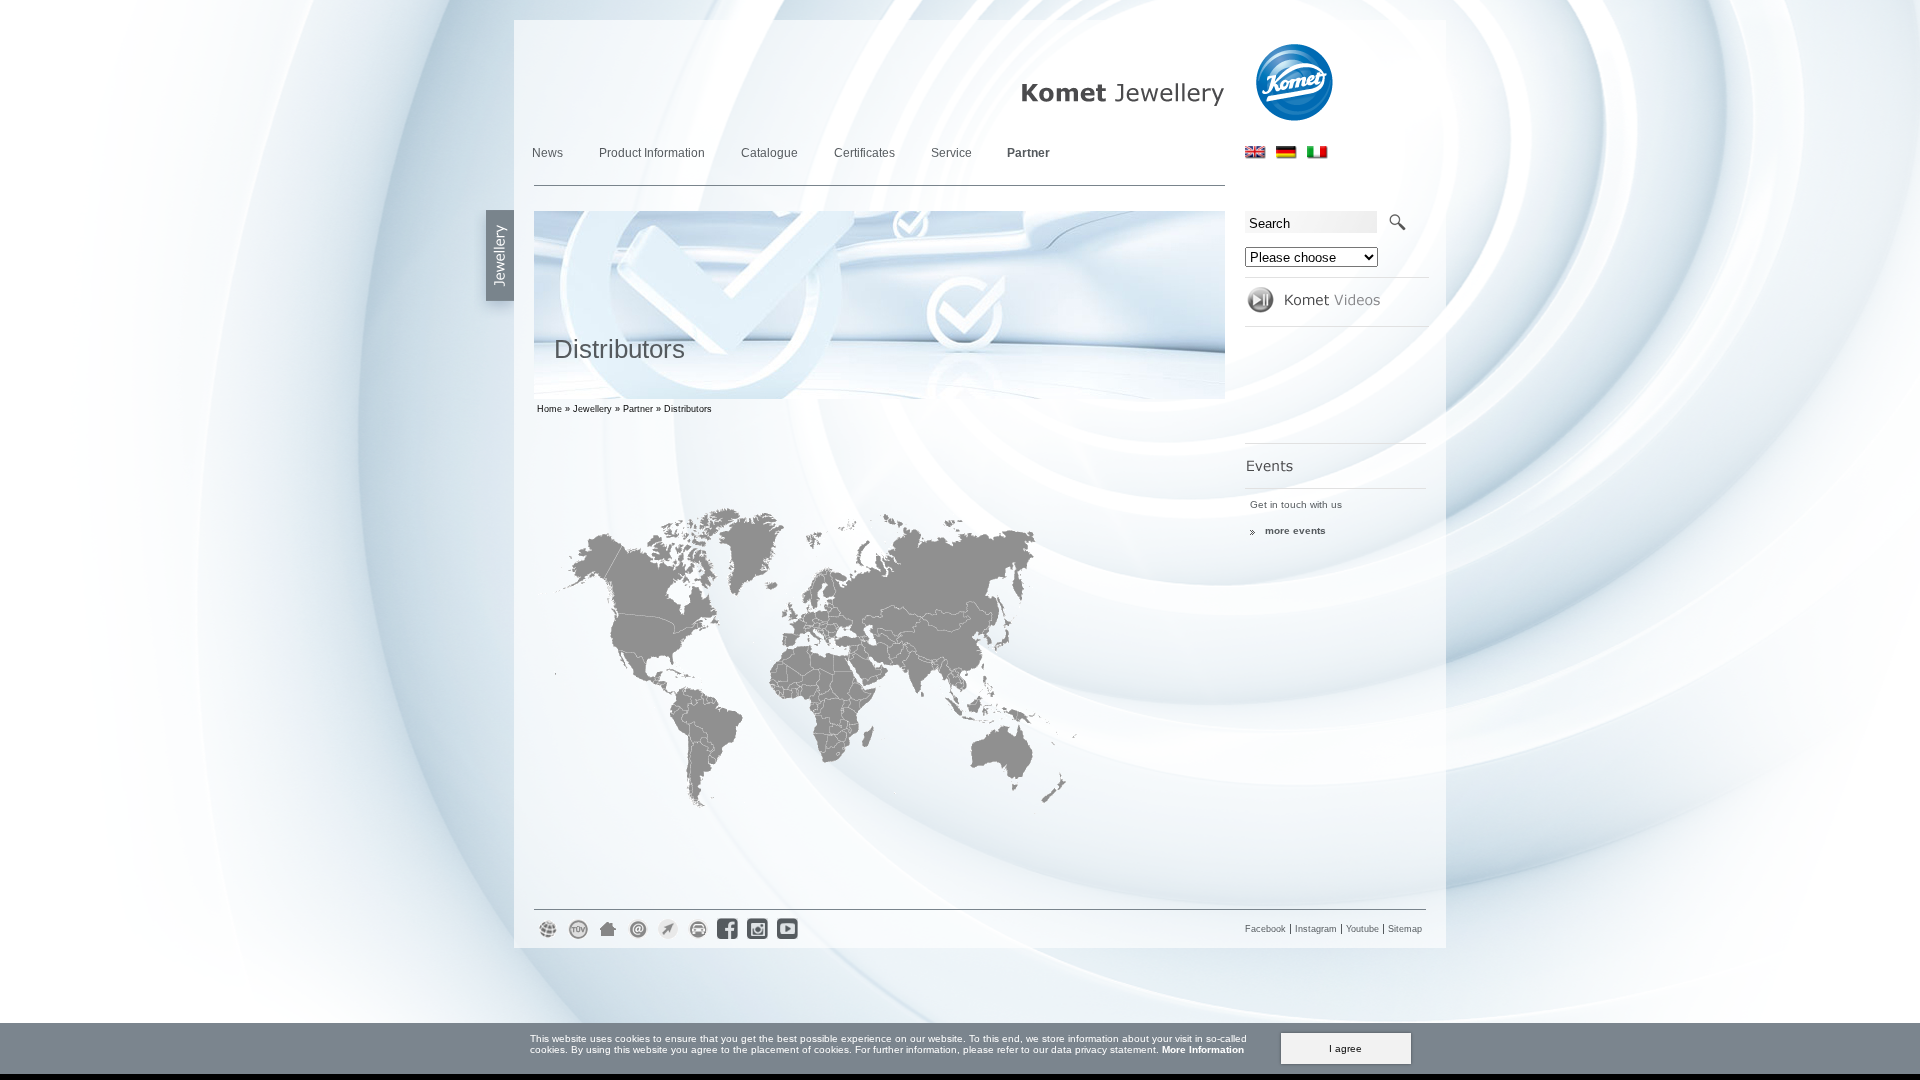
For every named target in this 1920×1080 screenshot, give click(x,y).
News (547, 153)
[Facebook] (729, 939)
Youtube (1362, 929)
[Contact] (639, 939)
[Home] (609, 939)
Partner (1028, 153)
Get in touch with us (1296, 504)
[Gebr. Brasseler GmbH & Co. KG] (549, 939)
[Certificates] (579, 939)
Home (549, 409)
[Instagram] (759, 939)
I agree (1345, 1048)
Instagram (1316, 929)
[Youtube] (789, 939)
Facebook (1265, 929)
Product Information (652, 153)
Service (951, 153)
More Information (1203, 1049)
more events (1295, 530)
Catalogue (769, 153)
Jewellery (592, 409)
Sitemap (1405, 929)
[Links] (669, 939)
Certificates (864, 153)
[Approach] (699, 939)
